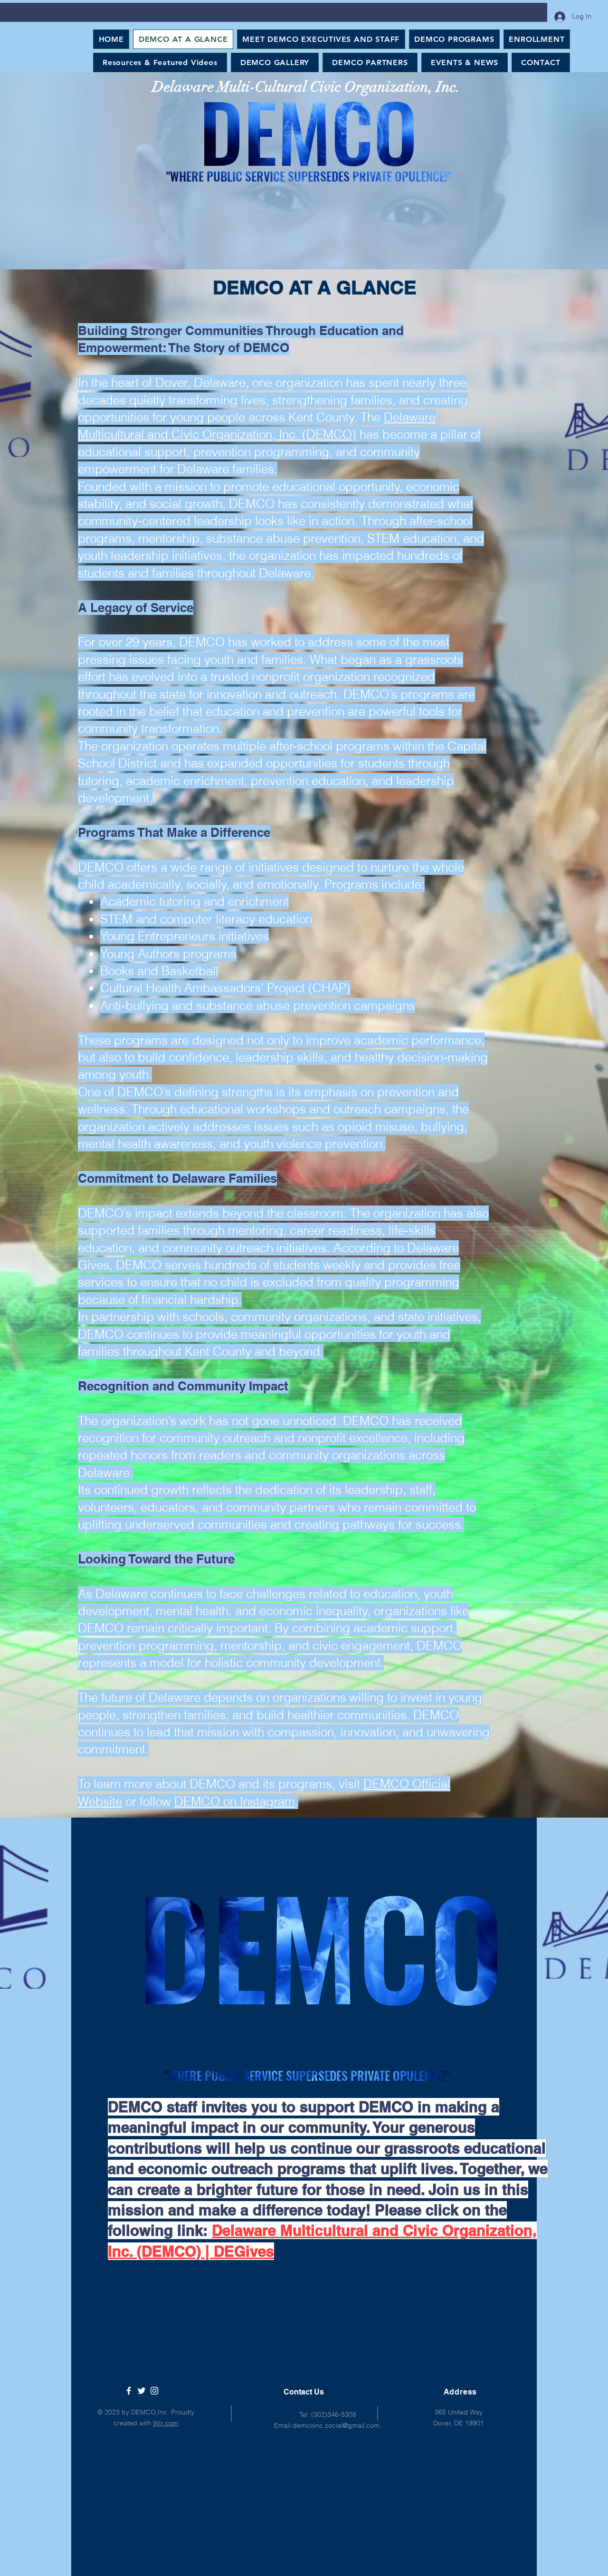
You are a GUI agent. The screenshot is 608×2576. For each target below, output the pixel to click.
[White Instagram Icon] (154, 2391)
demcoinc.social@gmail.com (336, 2425)
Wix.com (166, 2423)
